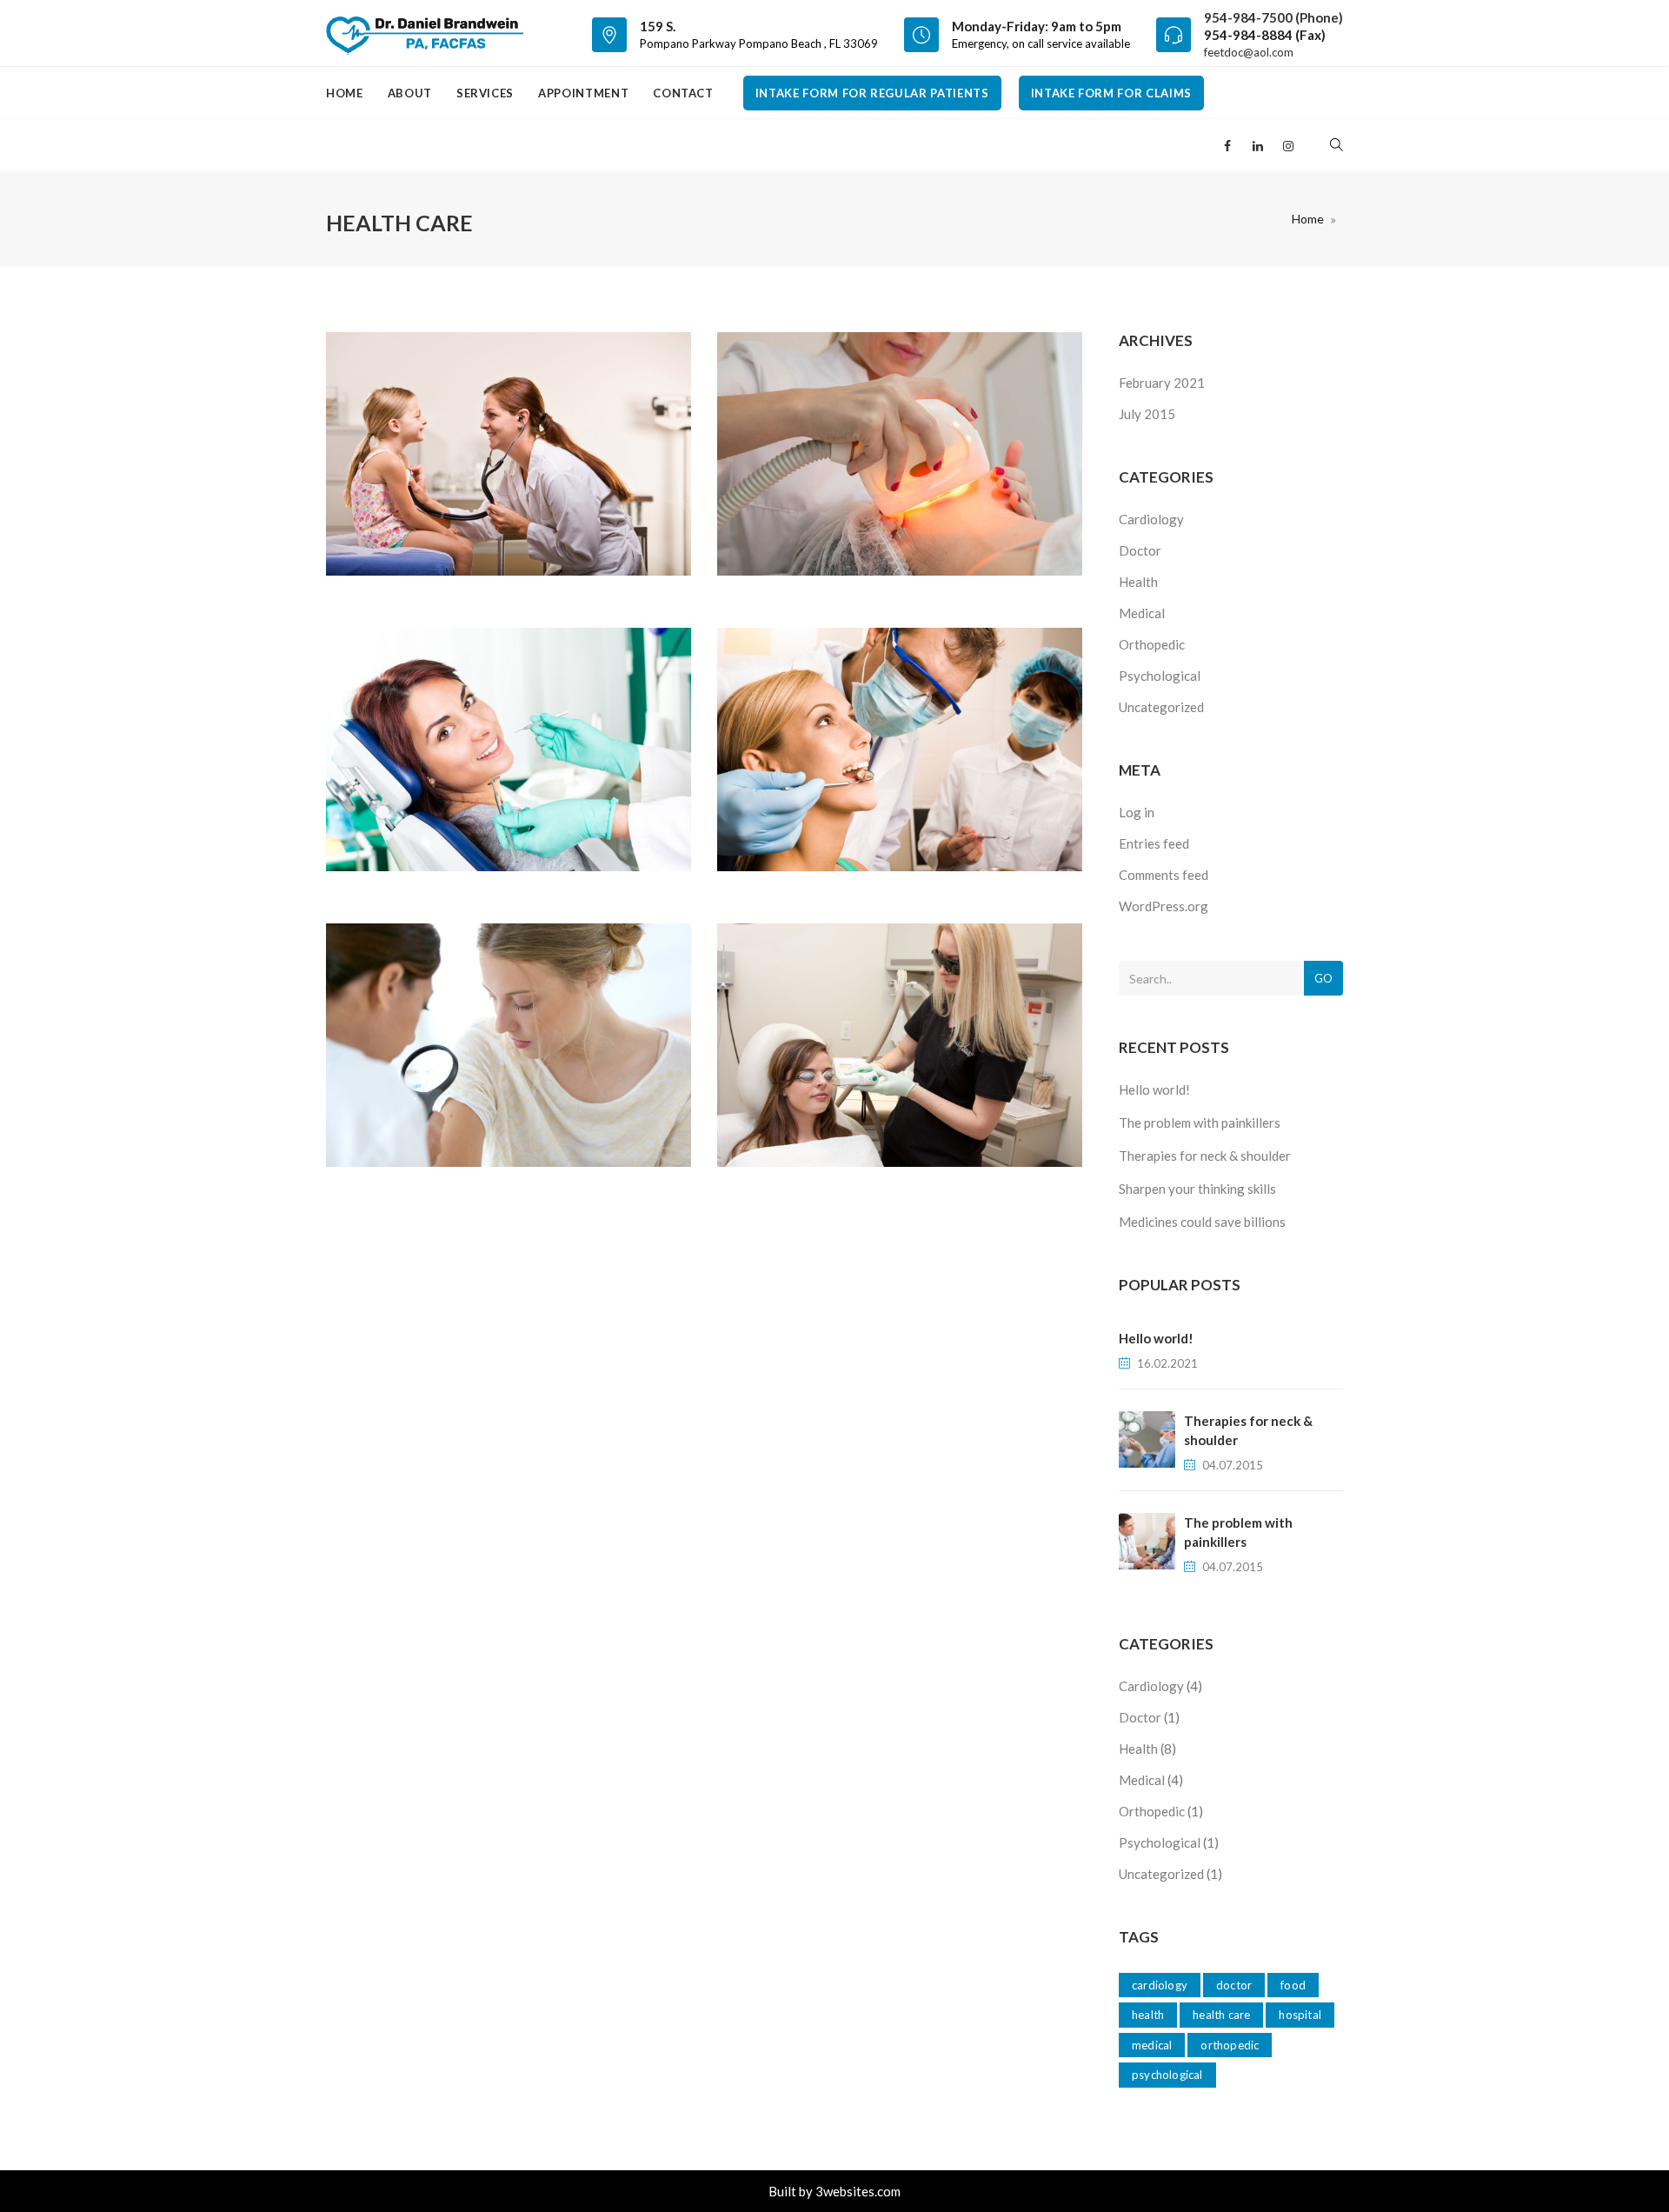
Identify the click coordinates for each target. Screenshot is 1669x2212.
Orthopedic (1152, 644)
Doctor (1140, 550)
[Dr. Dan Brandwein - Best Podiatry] (425, 33)
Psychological (1160, 676)
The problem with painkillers (1200, 1123)
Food (1293, 1985)
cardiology (1160, 1985)
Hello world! (1154, 1089)
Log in (1137, 812)
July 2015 (1147, 414)
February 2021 (1162, 383)
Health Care (1221, 2015)
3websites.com (858, 2191)
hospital (1300, 2015)
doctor (1234, 1985)
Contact (683, 93)
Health (1138, 582)
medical (1152, 2045)
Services (485, 93)
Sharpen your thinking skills (1197, 1189)
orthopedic (1230, 2045)
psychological (1167, 2075)
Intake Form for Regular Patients (872, 93)
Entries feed (1154, 843)
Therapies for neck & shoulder (1205, 1156)
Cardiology (1151, 519)
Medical (1142, 613)
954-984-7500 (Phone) (1273, 17)
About (410, 93)
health (1148, 2015)
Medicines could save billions (1202, 1222)
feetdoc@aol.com (1249, 52)
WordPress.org (1164, 906)
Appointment (583, 93)
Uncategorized (1161, 707)
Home (345, 93)
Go (1323, 978)
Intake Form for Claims (1111, 93)
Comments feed (1164, 875)
